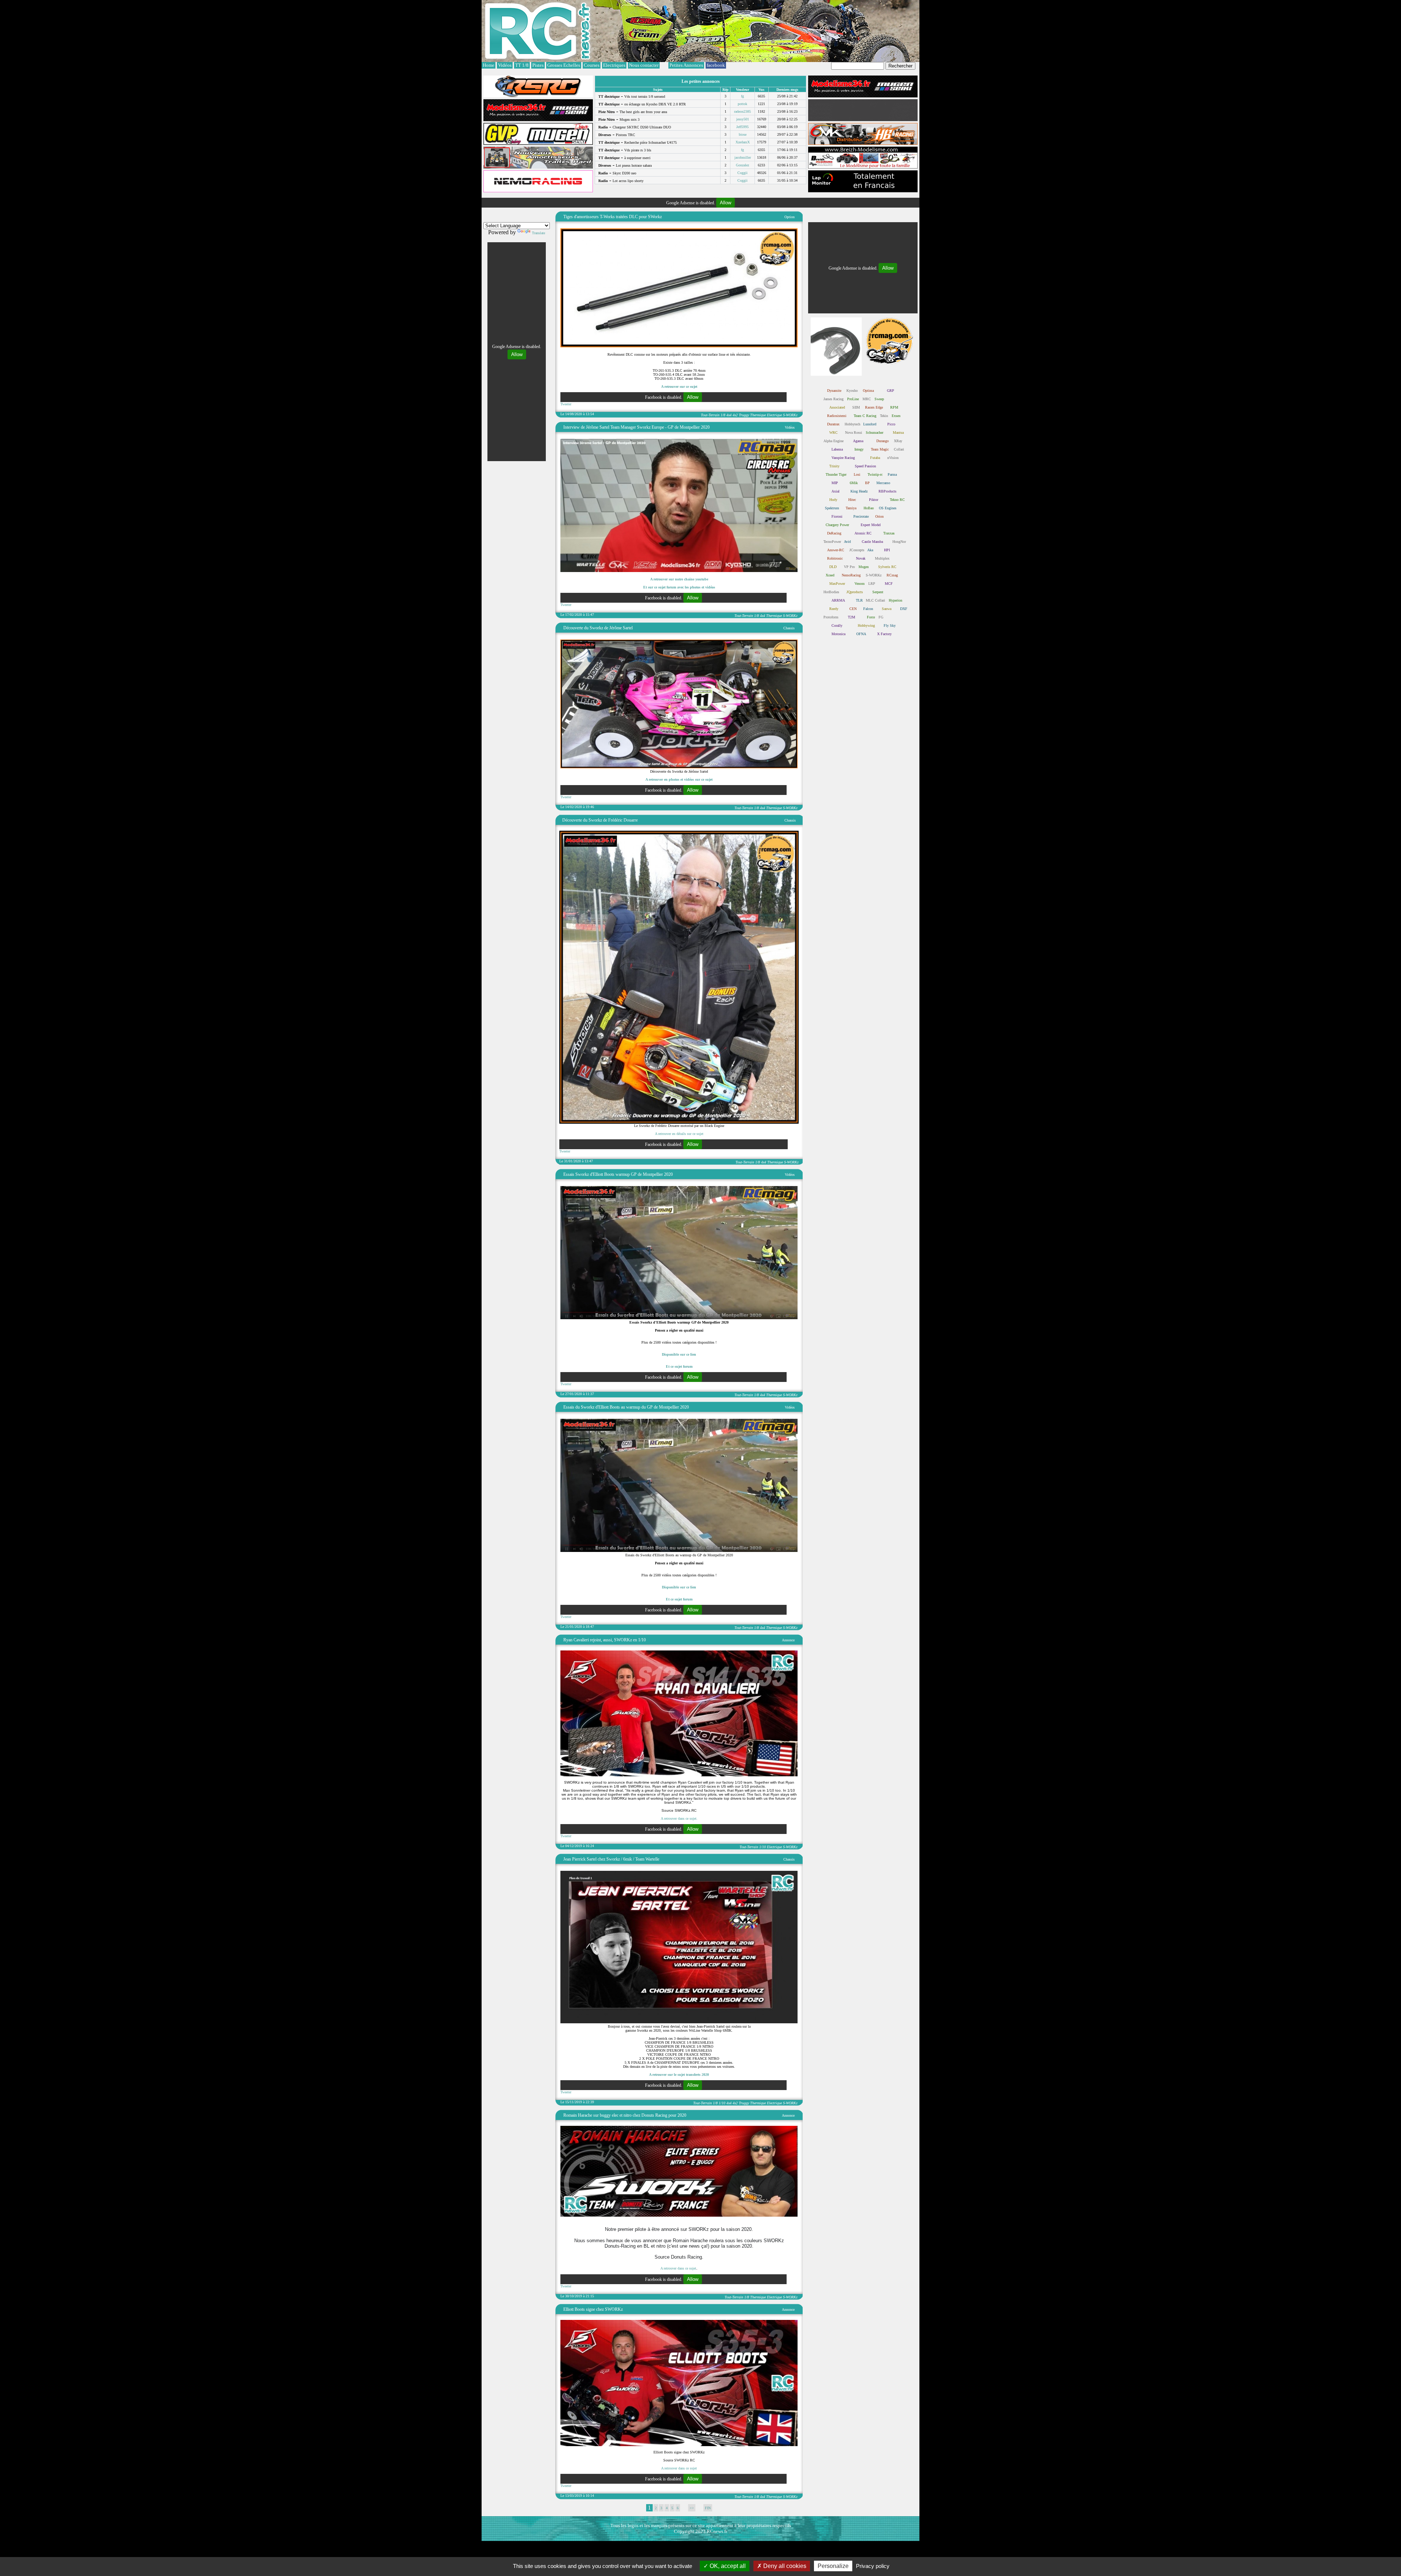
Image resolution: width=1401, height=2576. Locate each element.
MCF (889, 584)
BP (867, 483)
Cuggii (742, 173)
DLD (833, 567)
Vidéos (790, 427)
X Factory (884, 634)
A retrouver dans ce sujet (678, 2268)
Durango (883, 441)
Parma (892, 474)
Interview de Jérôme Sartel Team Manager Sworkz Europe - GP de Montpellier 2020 (636, 427)
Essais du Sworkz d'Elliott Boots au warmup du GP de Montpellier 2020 (626, 1407)
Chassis (789, 628)
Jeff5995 (742, 127)
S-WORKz (790, 415)
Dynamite (834, 391)
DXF (904, 609)
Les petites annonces (701, 81)
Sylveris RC (887, 567)
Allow (725, 203)
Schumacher (875, 432)
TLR (859, 600)
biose (743, 134)
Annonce (788, 1640)
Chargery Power (837, 525)
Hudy (833, 500)
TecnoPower (832, 542)
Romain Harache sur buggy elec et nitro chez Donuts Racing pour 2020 (625, 2115)
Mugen (864, 567)
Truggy (744, 415)
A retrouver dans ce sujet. (679, 1818)
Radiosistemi (837, 416)
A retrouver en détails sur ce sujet (679, 1134)
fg (742, 96)
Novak (861, 558)
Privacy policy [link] (873, 2566)
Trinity (834, 466)
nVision (893, 458)
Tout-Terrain (710, 415)
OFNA (861, 634)
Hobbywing (866, 625)
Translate (539, 233)
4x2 (735, 415)
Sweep (879, 399)
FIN (708, 2508)
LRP (872, 584)
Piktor (874, 500)
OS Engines (888, 508)
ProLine (853, 399)
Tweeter (566, 404)
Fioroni (837, 516)
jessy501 (743, 119)
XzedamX (743, 142)
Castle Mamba (872, 542)
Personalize (833, 2566)
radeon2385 (742, 111)
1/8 (723, 415)
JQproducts (855, 592)
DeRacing (834, 533)
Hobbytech (852, 424)
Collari (899, 449)
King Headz (859, 491)
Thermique (758, 415)
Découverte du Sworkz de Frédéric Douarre (600, 820)
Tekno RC (897, 500)
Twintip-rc (875, 474)
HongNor (899, 542)
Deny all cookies (784, 2566)
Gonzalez (742, 165)
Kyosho (852, 391)
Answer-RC (836, 550)
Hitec (852, 500)
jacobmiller (743, 157)
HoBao (869, 508)
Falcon (868, 609)
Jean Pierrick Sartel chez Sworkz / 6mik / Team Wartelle (611, 1859)
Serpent (878, 592)
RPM (894, 407)
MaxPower (837, 584)
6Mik (854, 483)
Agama (858, 441)
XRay (898, 441)
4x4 (729, 415)
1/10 (763, 1847)
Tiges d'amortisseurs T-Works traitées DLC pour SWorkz (613, 217)
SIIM (856, 407)
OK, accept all (727, 2566)
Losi (857, 474)
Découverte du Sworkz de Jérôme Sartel (598, 628)
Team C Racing (865, 416)
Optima (868, 391)
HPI (887, 550)
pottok (742, 104)
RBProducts (887, 491)
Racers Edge (874, 407)
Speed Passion (865, 466)
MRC (867, 399)
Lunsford (870, 424)
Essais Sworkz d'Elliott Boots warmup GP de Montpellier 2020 (618, 1174)
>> (692, 2508)
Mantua (898, 432)
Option (790, 217)
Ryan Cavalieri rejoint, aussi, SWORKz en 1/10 (605, 1640)
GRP (891, 391)
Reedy (834, 609)
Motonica (838, 634)
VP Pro (849, 567)
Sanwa (887, 609)
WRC (833, 432)
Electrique (774, 415)
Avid (847, 542)
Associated (837, 407)
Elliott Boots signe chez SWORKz (593, 2309)
